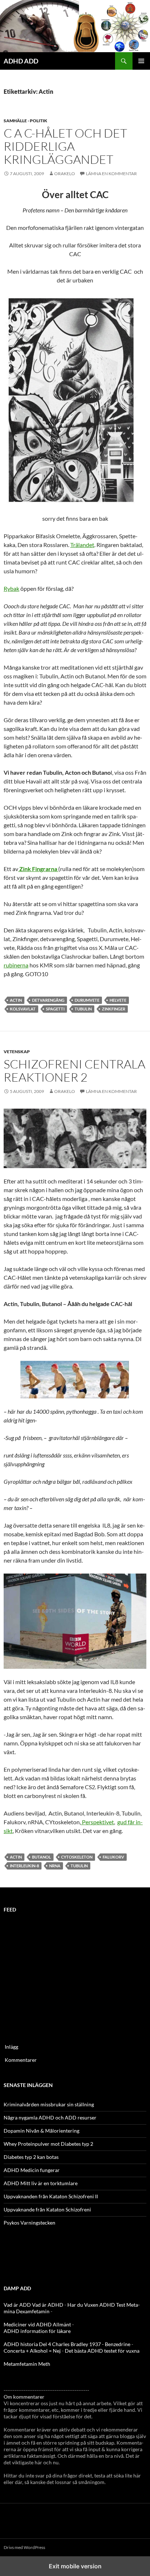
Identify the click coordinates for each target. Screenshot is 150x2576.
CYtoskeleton (77, 1857)
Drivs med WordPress (24, 2547)
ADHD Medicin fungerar (32, 2170)
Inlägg (11, 2047)
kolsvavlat (23, 1009)
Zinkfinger (114, 1009)
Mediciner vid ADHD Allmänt (37, 2324)
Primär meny (141, 61)
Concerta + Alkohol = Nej (32, 2351)
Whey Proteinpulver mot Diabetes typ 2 (48, 2144)
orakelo (65, 174)
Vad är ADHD (48, 2305)
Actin (16, 1000)
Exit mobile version (75, 2566)
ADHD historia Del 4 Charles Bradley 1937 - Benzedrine (67, 2344)
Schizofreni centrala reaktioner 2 (74, 1071)
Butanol (42, 1857)
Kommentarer (21, 2060)
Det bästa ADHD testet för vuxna (102, 2351)
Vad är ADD (17, 2305)
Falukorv (113, 1857)
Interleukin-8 (24, 1866)
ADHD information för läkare (37, 2331)
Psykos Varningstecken (29, 2223)
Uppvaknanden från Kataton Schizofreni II (51, 2196)
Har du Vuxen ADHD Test (96, 2305)
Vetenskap (17, 1052)
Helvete (118, 1000)
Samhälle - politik (25, 121)
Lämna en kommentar (111, 174)
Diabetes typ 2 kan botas (31, 2157)
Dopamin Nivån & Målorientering (42, 2131)
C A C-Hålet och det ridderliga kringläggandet (65, 146)
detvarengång (48, 1000)
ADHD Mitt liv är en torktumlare (41, 2183)
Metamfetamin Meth (27, 2364)
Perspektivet (97, 1822)
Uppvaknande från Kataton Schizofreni (47, 2209)
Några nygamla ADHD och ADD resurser (50, 2117)
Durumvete (87, 1000)
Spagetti (55, 1009)
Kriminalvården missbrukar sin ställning (49, 2104)
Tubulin (83, 1009)
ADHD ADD (21, 61)
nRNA (55, 1866)
